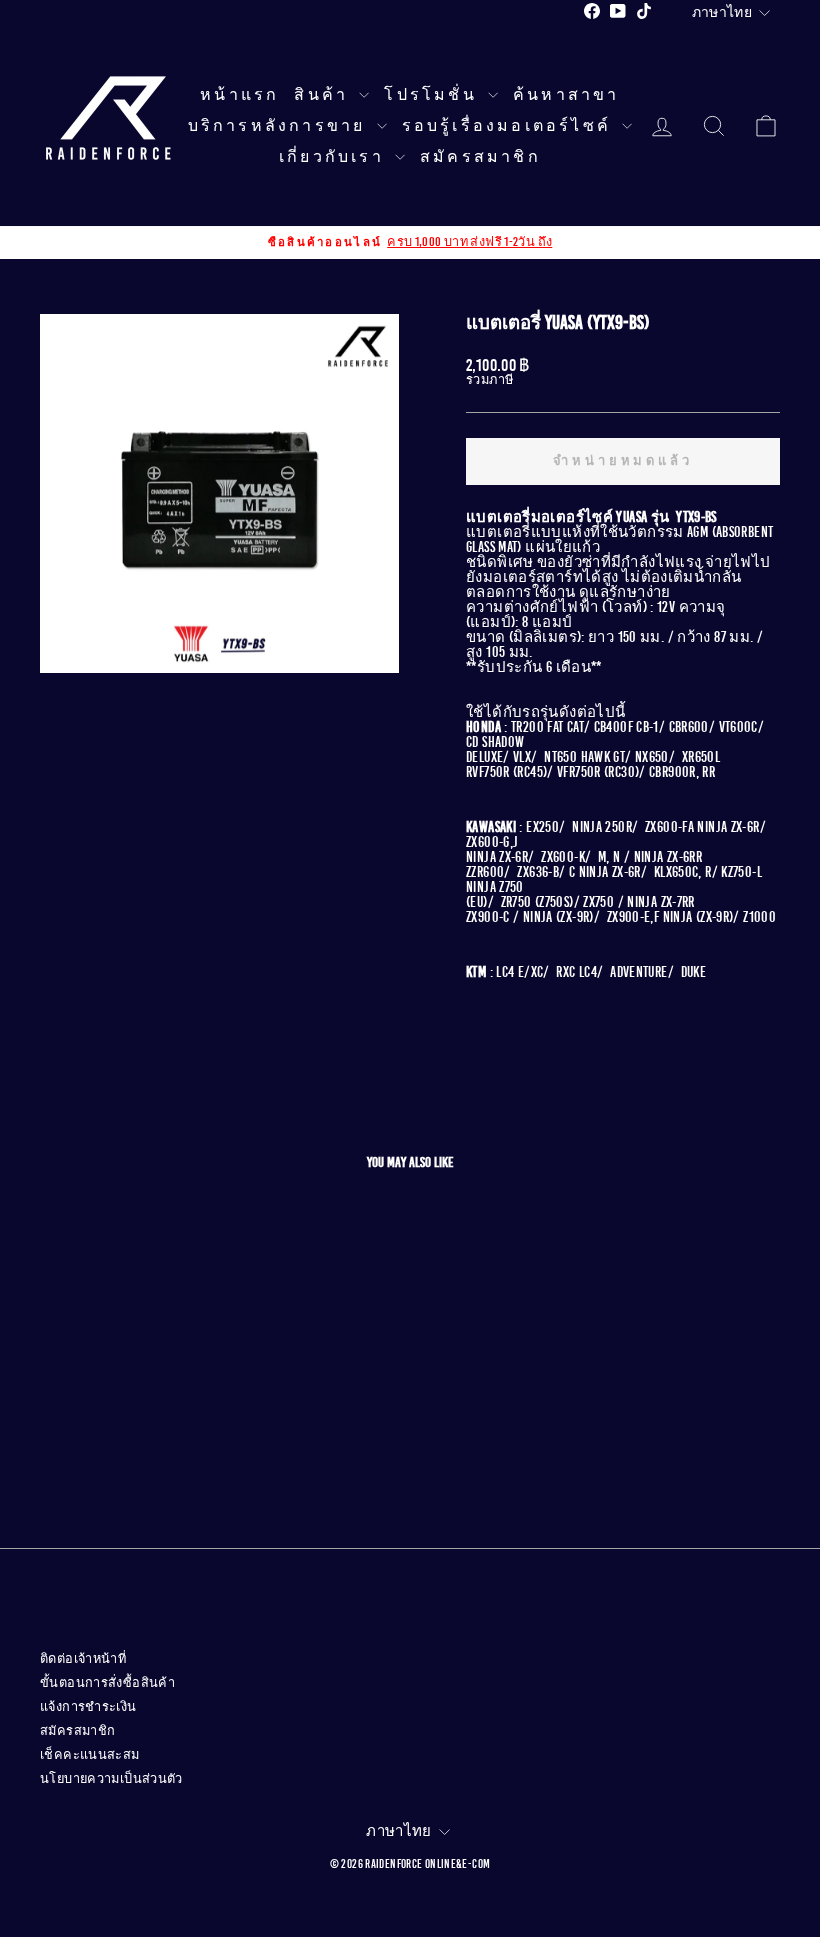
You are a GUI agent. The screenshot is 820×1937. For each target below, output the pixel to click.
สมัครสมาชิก (480, 157)
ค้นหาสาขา (566, 95)
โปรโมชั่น (433, 95)
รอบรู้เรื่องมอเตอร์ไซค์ (510, 126)
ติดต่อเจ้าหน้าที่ (83, 1659)
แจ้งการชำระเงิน (88, 1707)
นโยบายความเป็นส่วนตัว (111, 1779)
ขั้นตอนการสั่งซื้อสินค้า (107, 1683)
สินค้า (324, 95)
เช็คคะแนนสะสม (90, 1755)
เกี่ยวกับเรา (334, 157)
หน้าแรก (239, 95)
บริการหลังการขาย (280, 126)
